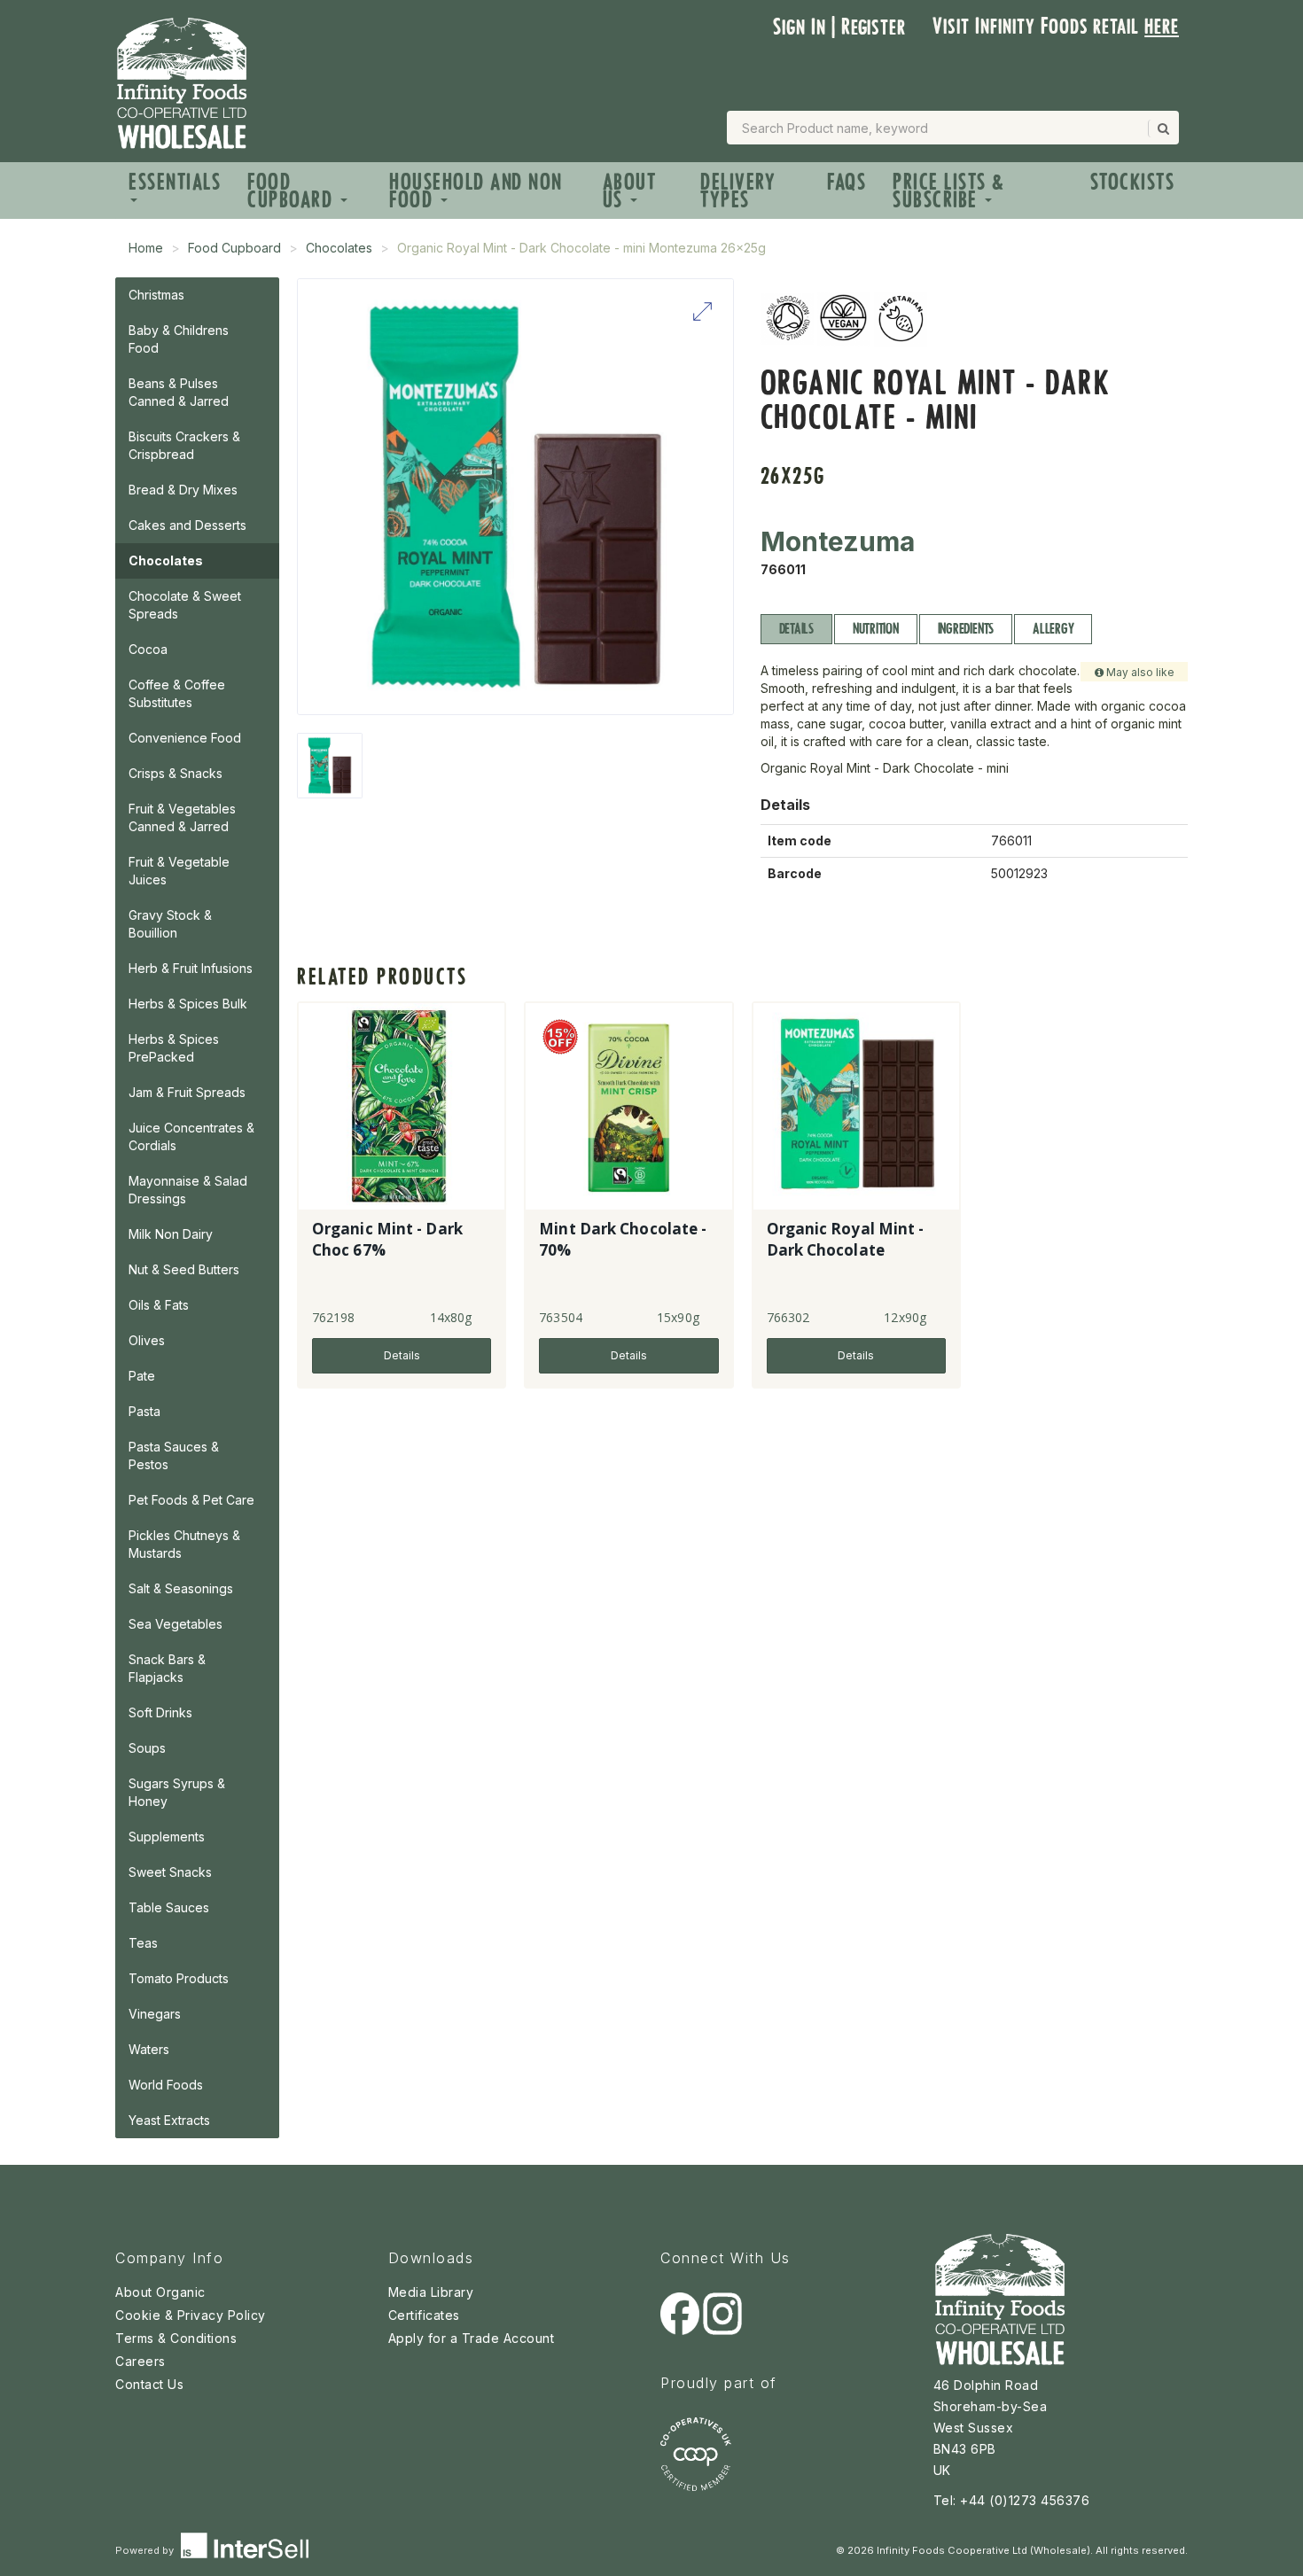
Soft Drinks (160, 1712)
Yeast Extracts (169, 2120)
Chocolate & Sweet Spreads (185, 605)
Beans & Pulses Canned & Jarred (179, 392)
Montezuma (838, 541)
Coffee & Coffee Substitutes (177, 693)
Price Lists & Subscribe (949, 191)
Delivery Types (738, 191)
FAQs (847, 182)
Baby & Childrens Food (179, 339)
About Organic (160, 2292)
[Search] (1162, 128)
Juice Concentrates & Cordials (191, 1136)
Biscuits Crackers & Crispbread (184, 445)
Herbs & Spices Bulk (188, 1004)
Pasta (144, 1411)
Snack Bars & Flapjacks (167, 1668)
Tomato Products (179, 1978)
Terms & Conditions (176, 2338)
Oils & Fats (159, 1305)
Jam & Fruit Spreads (187, 1092)
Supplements (167, 1837)
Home (146, 248)
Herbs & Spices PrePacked (174, 1048)
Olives (147, 1340)
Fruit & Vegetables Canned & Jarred (182, 817)
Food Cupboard (293, 191)
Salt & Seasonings (181, 1588)
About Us (630, 191)
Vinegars (155, 2014)
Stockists (1133, 182)
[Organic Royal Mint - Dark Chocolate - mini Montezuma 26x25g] (330, 766)
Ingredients (966, 629)
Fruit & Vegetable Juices (179, 871)
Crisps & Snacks (176, 773)
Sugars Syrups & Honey (177, 1792)
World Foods (166, 2085)
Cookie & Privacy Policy (191, 2315)
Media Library (431, 2292)
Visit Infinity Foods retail (1056, 26)
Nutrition (876, 629)
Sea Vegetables (176, 1624)
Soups (147, 1748)
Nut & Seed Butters (184, 1269)
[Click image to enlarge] (515, 497)
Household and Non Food (476, 191)
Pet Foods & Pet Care (191, 1500)
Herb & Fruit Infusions (191, 968)
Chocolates (339, 248)
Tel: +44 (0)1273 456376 (1012, 2500)
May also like (1139, 672)
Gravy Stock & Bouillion (170, 924)
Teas (143, 1943)
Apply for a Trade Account (472, 2338)
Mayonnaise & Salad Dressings (188, 1190)
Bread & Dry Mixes (183, 490)
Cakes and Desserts (187, 525)
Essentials (175, 182)
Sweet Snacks (170, 1872)
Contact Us (149, 2384)
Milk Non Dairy (171, 1234)
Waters (149, 2049)
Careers (140, 2361)
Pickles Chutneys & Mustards (184, 1544)
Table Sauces (169, 1907)
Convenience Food (185, 738)
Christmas (156, 295)
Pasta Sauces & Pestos (174, 1455)
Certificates (424, 2315)
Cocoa (148, 649)
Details (796, 629)
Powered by (146, 2550)
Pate (142, 1376)
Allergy (1053, 629)
